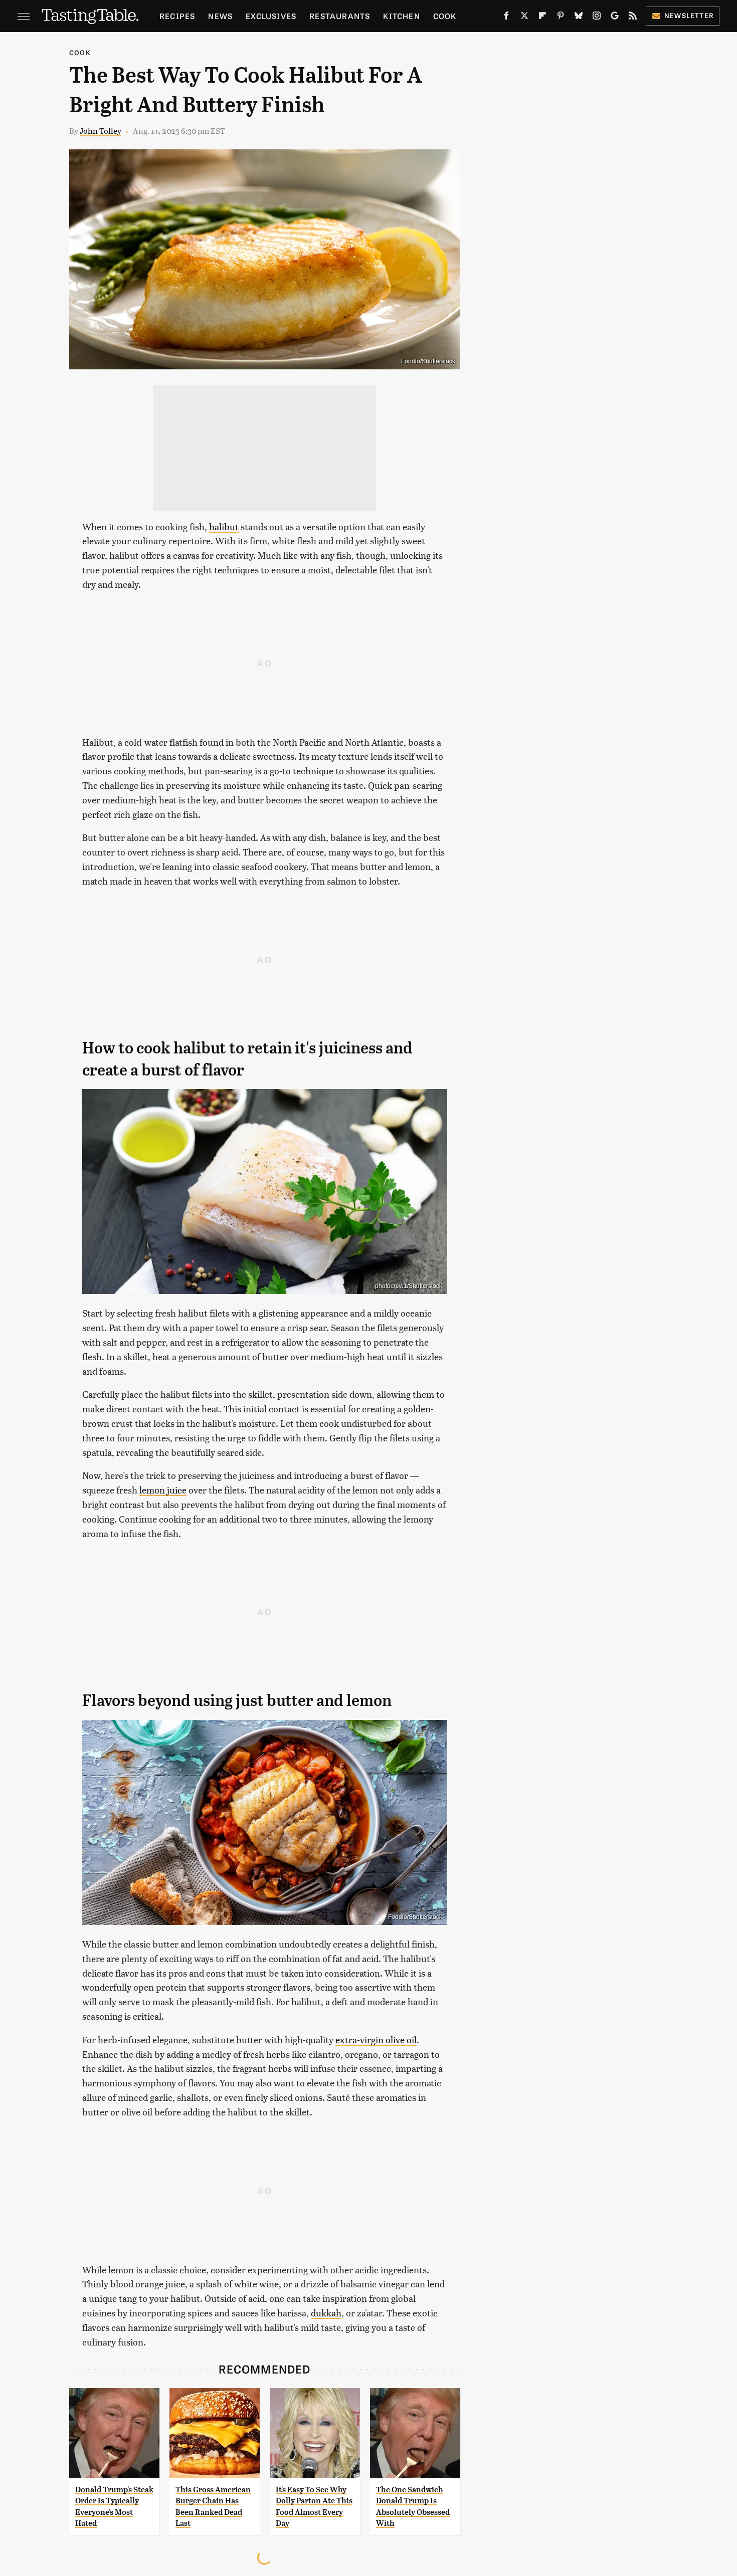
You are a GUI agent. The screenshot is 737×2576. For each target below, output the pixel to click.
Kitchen (401, 16)
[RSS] (633, 18)
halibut (224, 526)
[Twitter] (524, 18)
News (220, 16)
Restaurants (340, 16)
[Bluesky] (579, 18)
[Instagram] (597, 18)
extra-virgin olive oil (376, 2040)
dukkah (326, 2313)
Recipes (177, 16)
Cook (445, 16)
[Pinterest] (561, 18)
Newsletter (689, 15)
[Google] (615, 18)
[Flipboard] (542, 18)
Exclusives (271, 16)
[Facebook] (506, 18)
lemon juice (163, 1490)
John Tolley (101, 131)
